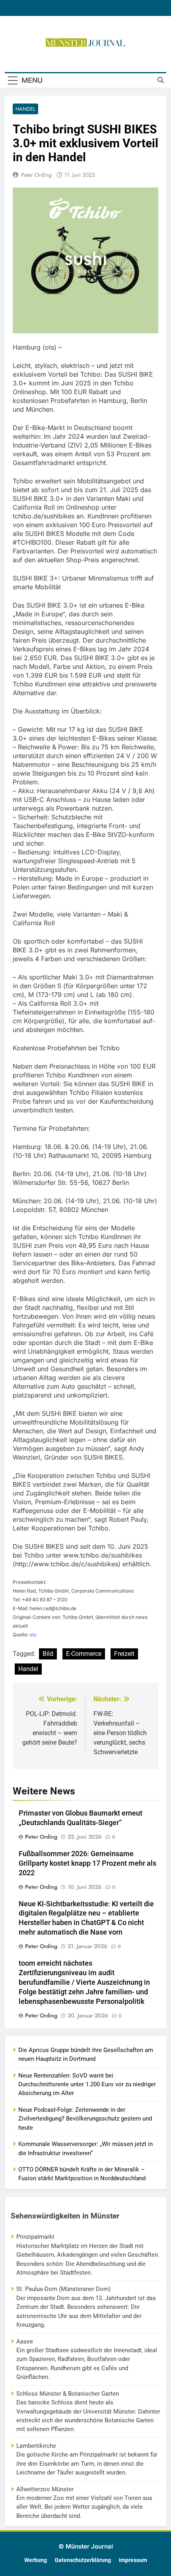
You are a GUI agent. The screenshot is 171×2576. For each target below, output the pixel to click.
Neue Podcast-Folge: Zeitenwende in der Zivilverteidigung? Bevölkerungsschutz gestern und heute (85, 2119)
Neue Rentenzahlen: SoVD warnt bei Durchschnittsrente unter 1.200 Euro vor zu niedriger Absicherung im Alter (87, 2084)
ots (33, 1635)
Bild (48, 1654)
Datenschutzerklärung (83, 2560)
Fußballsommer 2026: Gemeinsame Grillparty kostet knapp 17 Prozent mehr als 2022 (87, 1863)
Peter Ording (36, 175)
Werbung (36, 2560)
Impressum (133, 2560)
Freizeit (124, 1654)
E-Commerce (84, 1654)
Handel (25, 109)
